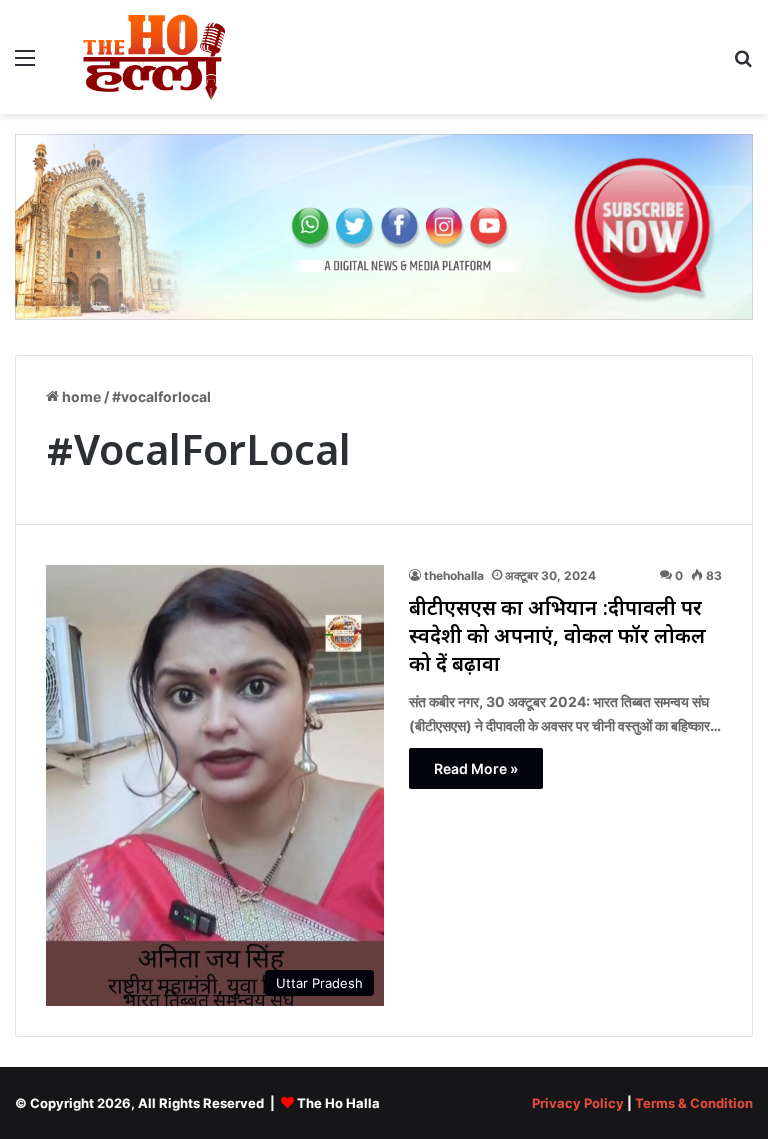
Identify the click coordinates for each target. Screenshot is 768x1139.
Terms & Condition (694, 1103)
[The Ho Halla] (156, 57)
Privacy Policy (578, 1103)
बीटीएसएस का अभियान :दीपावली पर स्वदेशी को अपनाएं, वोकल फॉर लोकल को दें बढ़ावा (557, 638)
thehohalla (454, 575)
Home (80, 396)
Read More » (476, 768)
